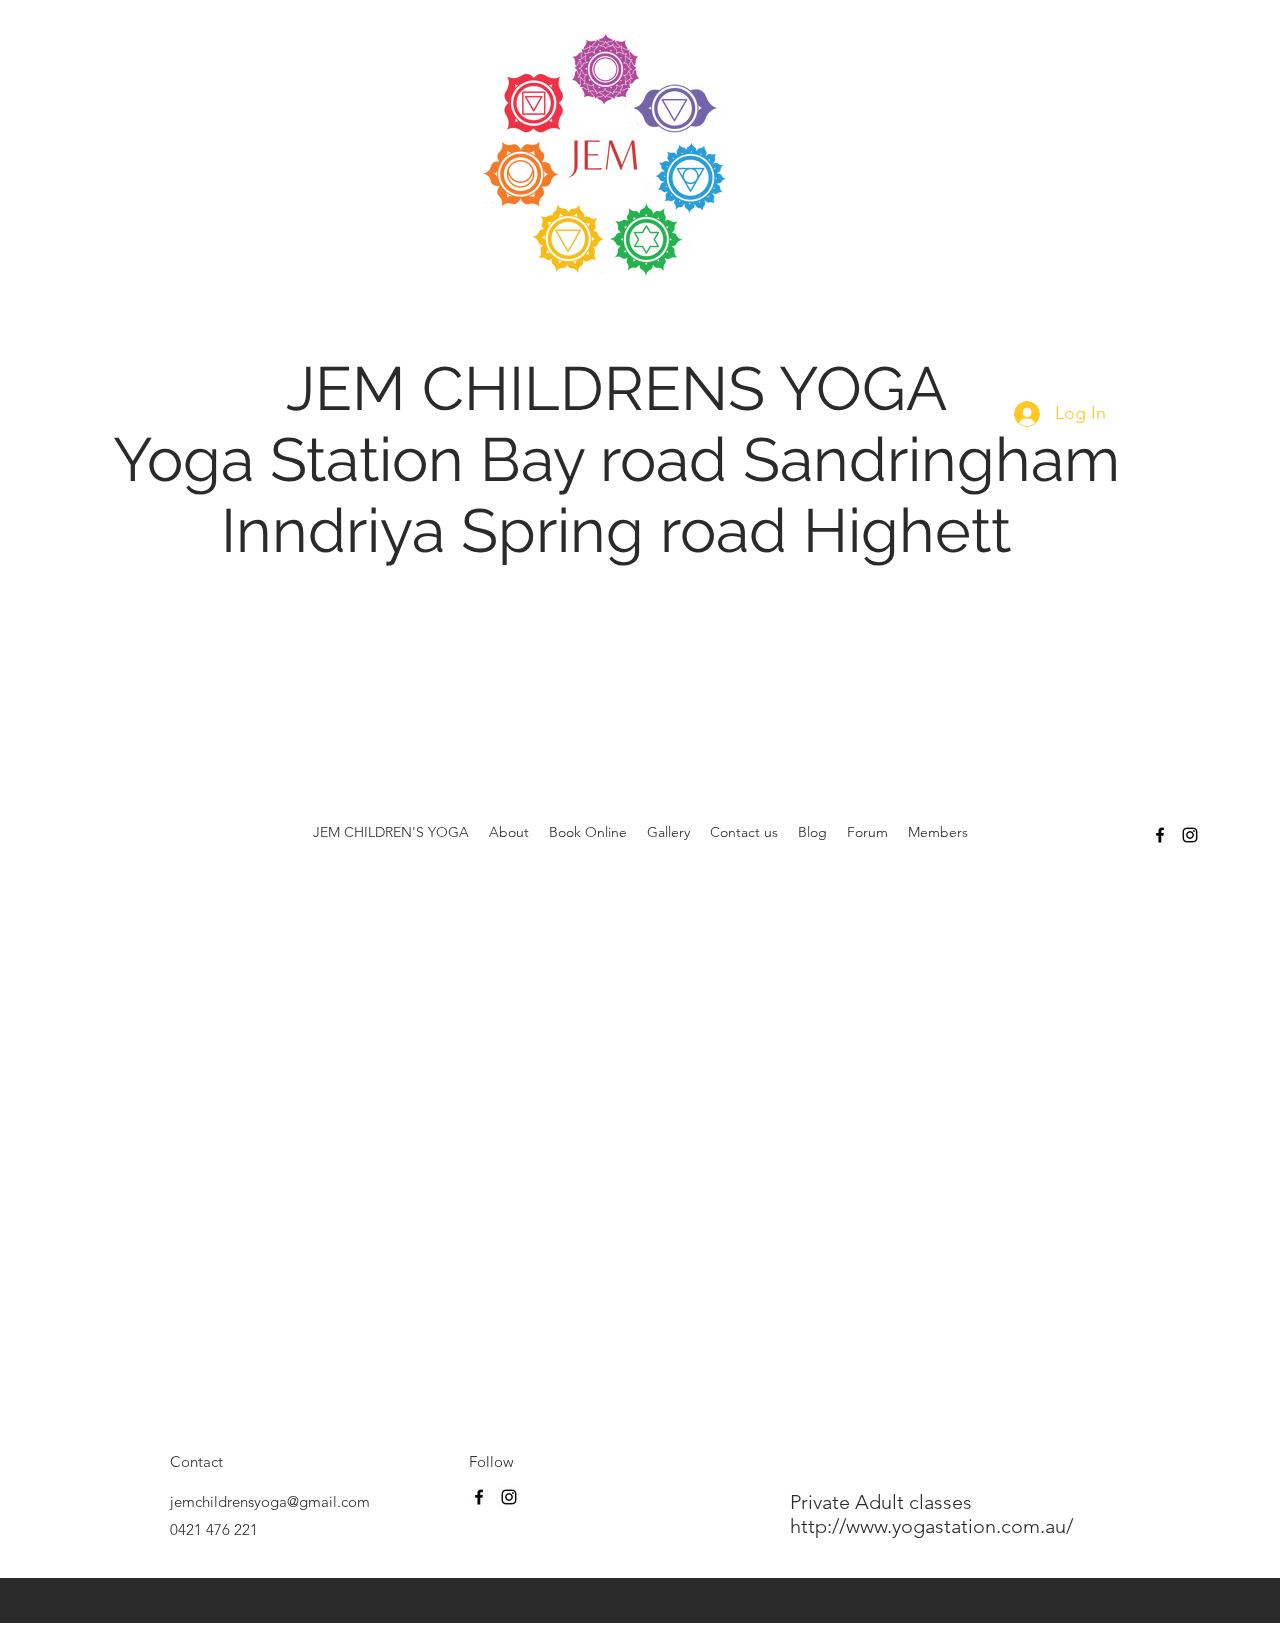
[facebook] (1160, 835)
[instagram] (1190, 835)
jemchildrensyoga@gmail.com (270, 1501)
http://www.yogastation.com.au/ (934, 1526)
